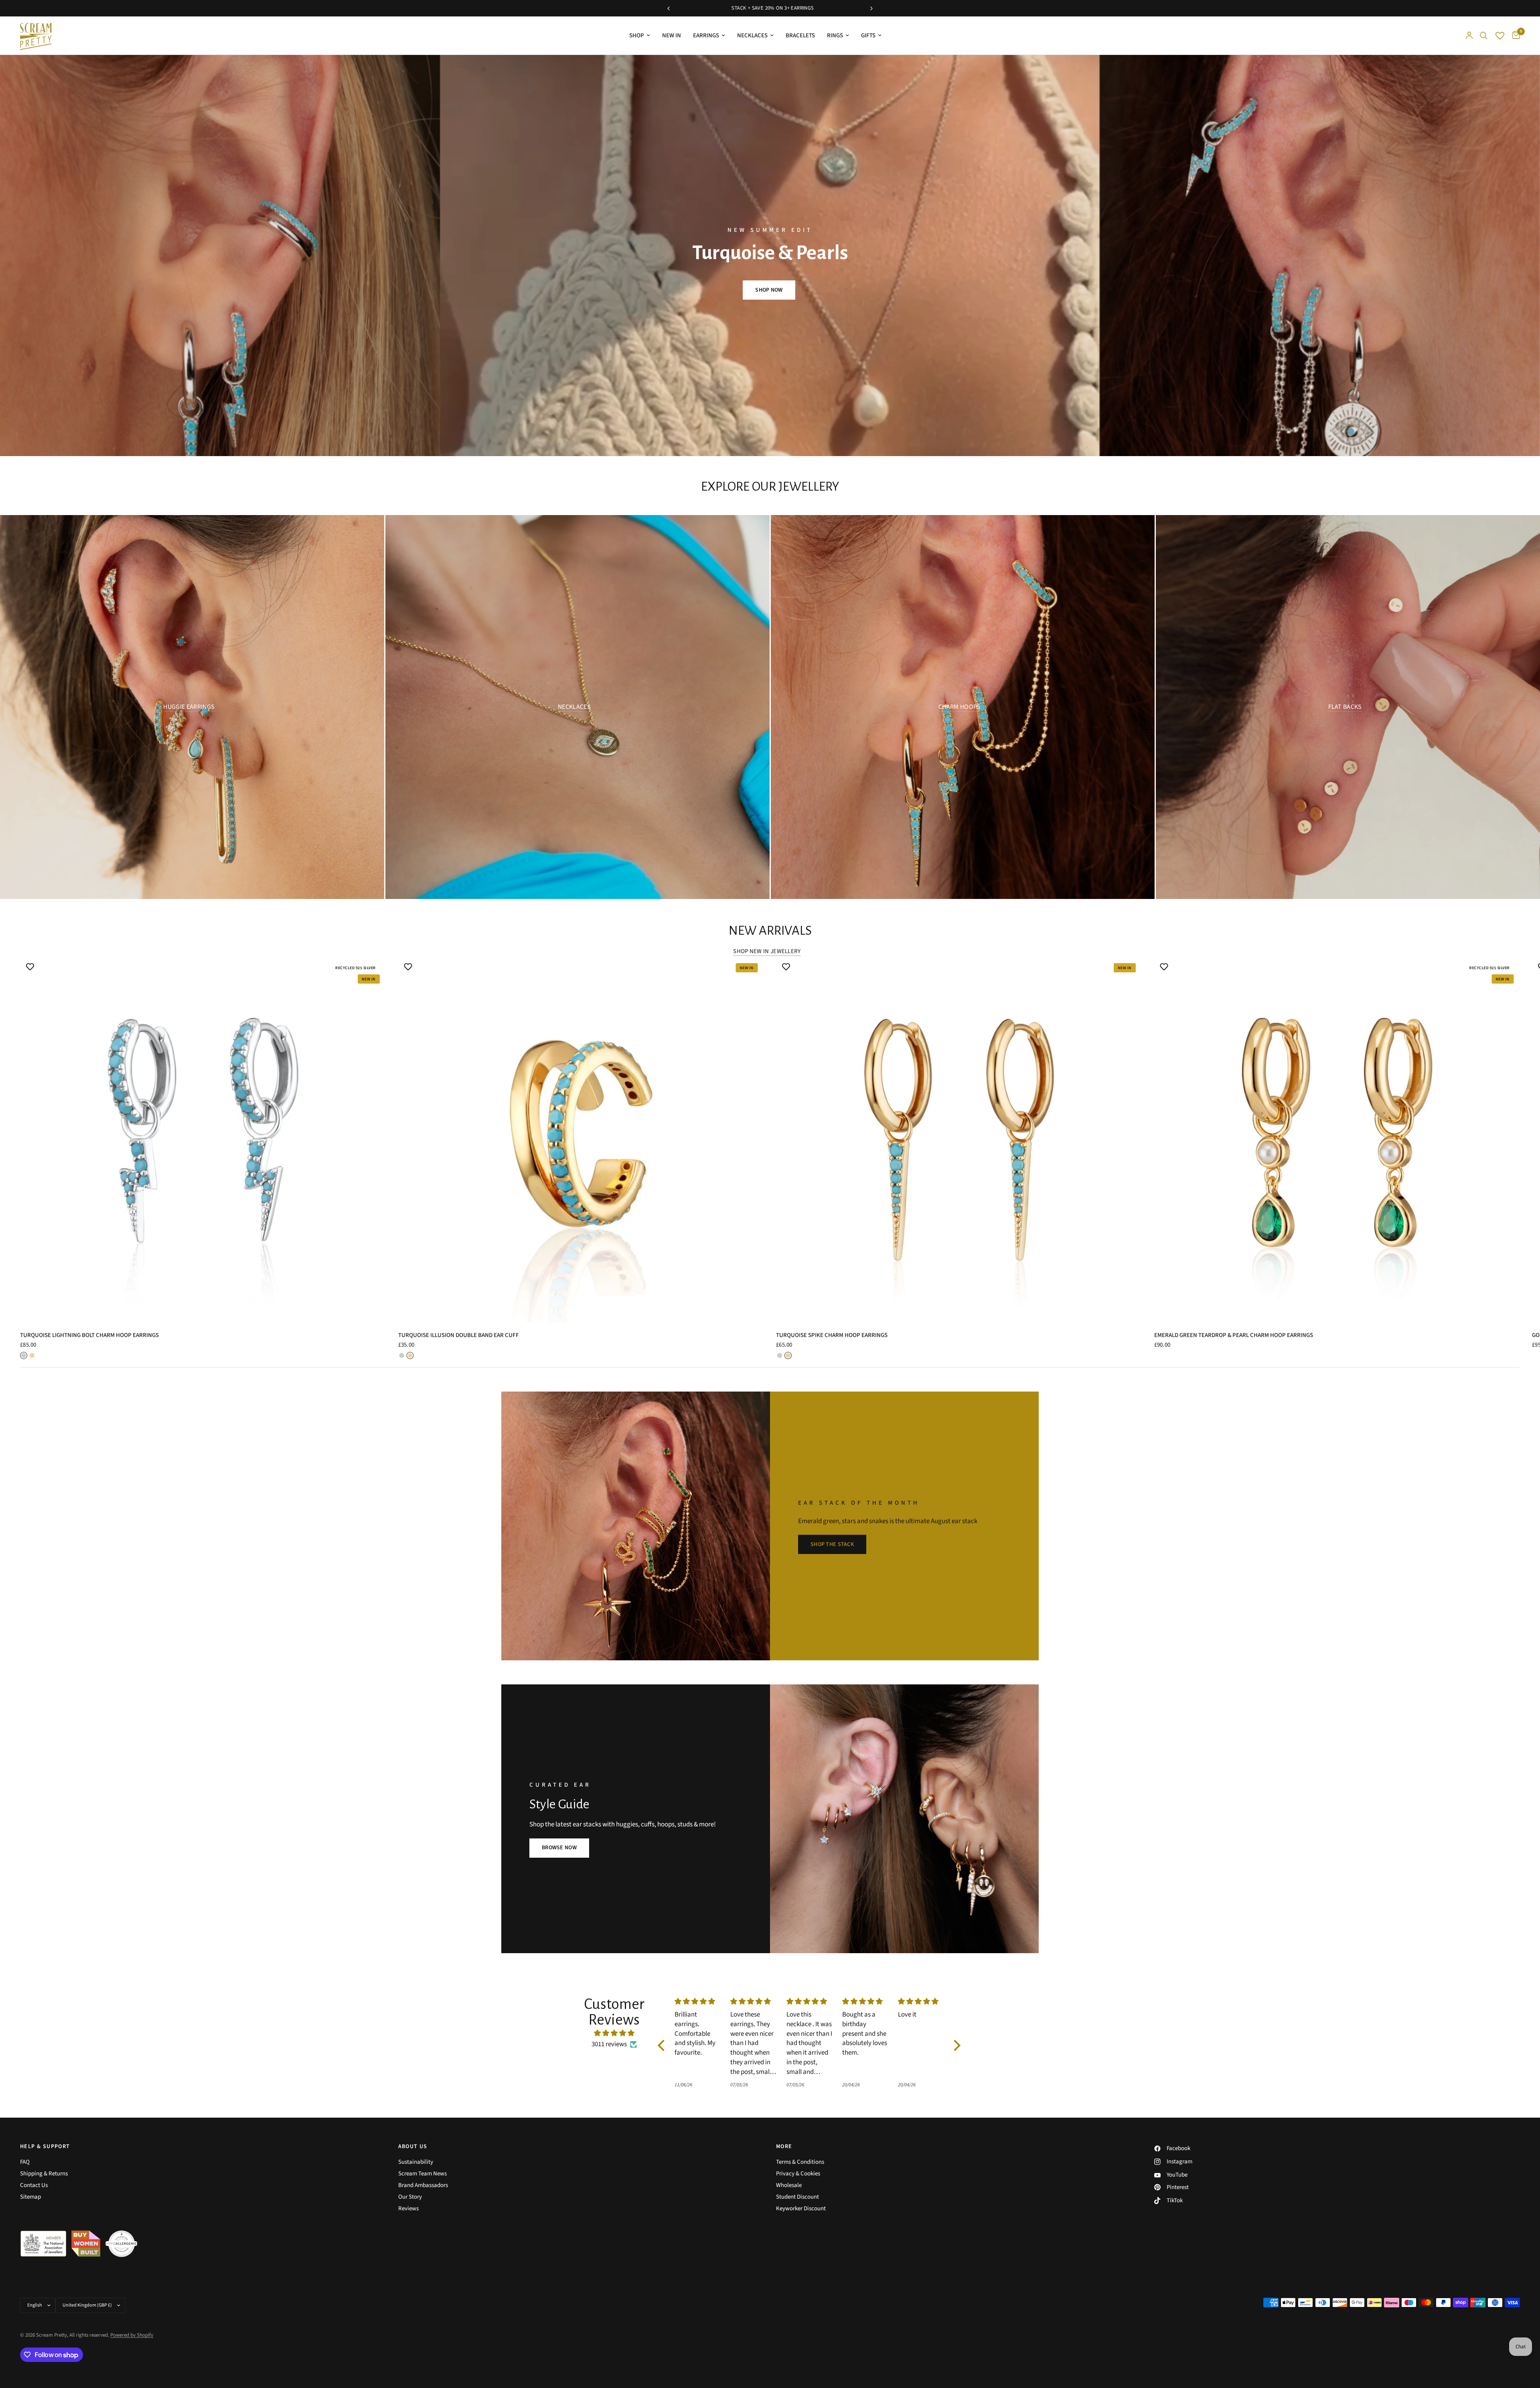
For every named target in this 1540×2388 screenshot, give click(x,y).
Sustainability (416, 2162)
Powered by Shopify (132, 2335)
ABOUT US (413, 2147)
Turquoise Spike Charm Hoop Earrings (832, 1335)
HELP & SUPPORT (45, 2147)
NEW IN (672, 36)
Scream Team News (422, 2174)
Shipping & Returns (44, 2174)
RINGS (835, 36)
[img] (614, 2033)
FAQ (25, 2162)
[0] (1514, 36)
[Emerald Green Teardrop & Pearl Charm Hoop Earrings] (1337, 1140)
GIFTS (868, 36)
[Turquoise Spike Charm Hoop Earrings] (959, 1140)
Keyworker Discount (801, 2208)
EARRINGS (706, 36)
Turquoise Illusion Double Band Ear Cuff (459, 1335)
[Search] (1484, 36)
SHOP (637, 36)
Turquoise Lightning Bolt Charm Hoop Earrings (89, 1335)
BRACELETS (800, 36)
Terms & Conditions (800, 2162)
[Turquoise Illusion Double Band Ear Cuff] (581, 1140)
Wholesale (789, 2185)
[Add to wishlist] (30, 967)
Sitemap (30, 2197)
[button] (769, 290)
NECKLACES (752, 36)
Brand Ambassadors (423, 2185)
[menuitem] (640, 36)
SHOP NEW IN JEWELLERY (767, 951)
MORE (784, 2147)
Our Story (410, 2197)
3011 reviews (609, 2044)
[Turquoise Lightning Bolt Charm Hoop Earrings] (203, 1140)
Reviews (408, 2208)
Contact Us (34, 2185)
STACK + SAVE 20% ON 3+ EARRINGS (860, 8)
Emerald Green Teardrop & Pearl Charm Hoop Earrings (1234, 1335)
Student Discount (797, 2197)
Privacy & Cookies (798, 2174)
